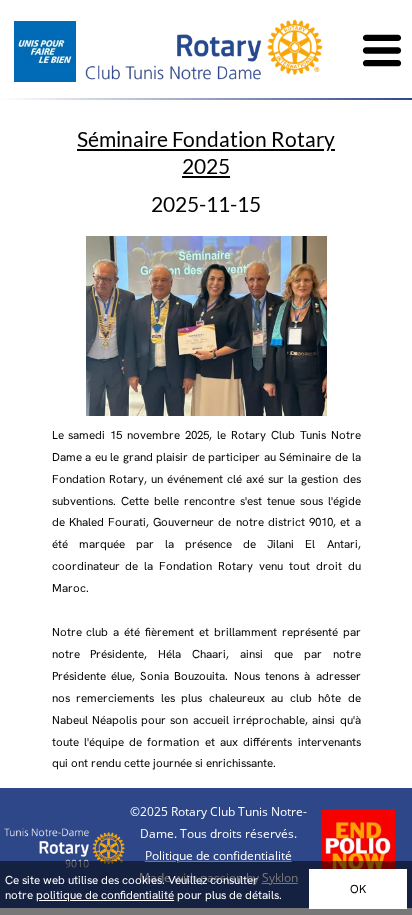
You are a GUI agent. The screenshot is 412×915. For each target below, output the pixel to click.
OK (358, 889)
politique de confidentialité (105, 895)
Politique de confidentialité (218, 855)
